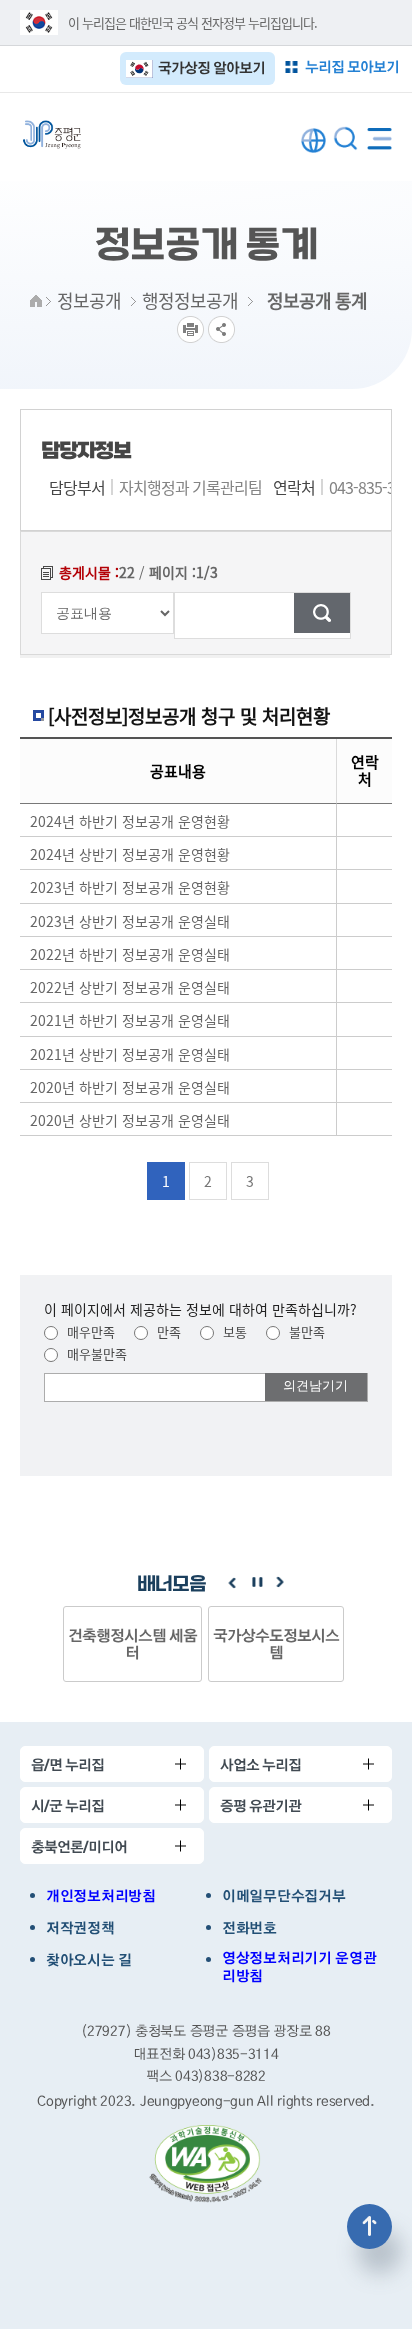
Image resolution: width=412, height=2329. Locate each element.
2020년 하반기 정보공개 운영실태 (130, 1087)
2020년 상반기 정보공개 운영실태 (130, 1120)
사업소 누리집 (260, 1764)
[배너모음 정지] (256, 1583)
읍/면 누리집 (67, 1764)
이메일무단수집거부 (283, 1896)
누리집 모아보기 (352, 66)
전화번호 (249, 1928)
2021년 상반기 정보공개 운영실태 (130, 1054)
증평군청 (52, 134)
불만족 (305, 1331)
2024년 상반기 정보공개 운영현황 (130, 854)
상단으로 (369, 2226)
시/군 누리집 (67, 1805)
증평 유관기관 (260, 1805)
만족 (167, 1331)
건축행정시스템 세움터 (132, 1643)
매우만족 (89, 1331)
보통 (233, 1331)
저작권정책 (80, 1928)
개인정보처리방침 (101, 1896)
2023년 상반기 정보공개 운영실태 (130, 921)
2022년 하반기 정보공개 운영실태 (130, 954)
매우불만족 (95, 1353)
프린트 (190, 329)
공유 (221, 329)
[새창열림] (206, 2164)
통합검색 (345, 138)
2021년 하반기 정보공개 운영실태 (130, 1021)
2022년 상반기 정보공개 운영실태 (130, 987)
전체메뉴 (379, 134)
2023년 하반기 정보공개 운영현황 (130, 888)
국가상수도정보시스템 (276, 1643)
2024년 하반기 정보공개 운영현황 (130, 821)
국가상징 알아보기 (211, 67)
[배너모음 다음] (280, 1583)
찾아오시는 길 (89, 1960)
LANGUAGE (313, 140)
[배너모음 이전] (232, 1583)
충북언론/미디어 (79, 1846)
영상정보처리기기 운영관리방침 (299, 1967)
